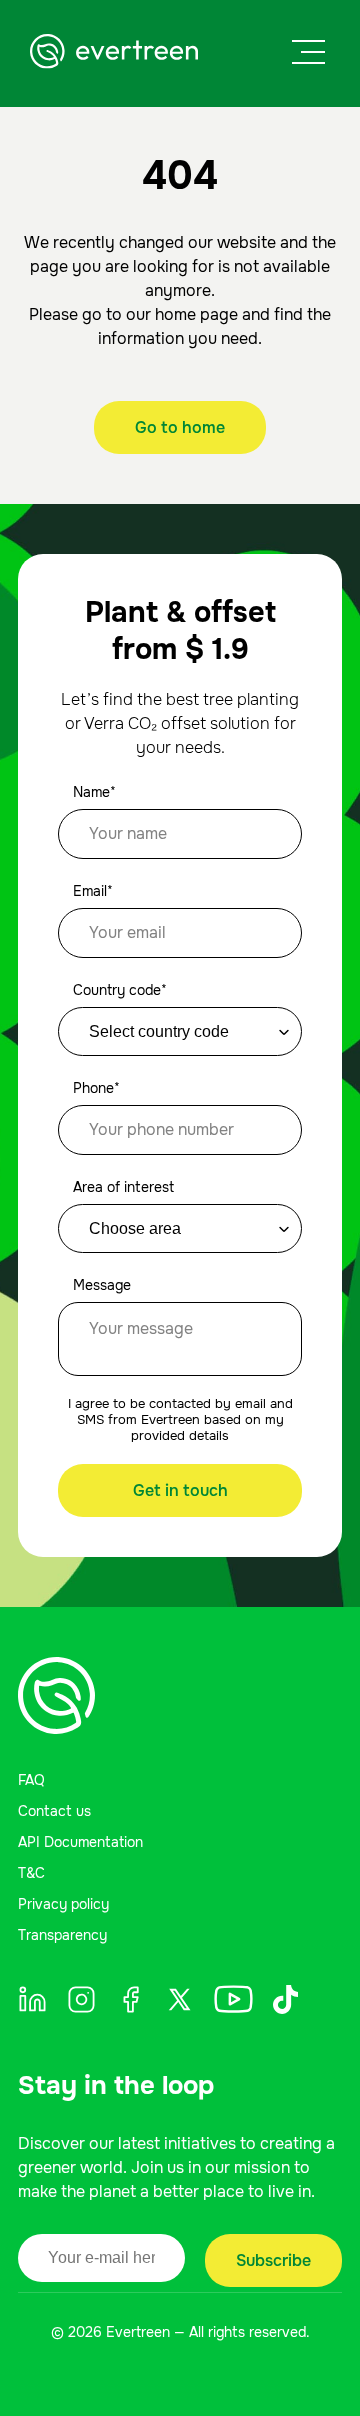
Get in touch (180, 1490)
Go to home (180, 427)
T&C (31, 1873)
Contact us (54, 1811)
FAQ (31, 1780)
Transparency (62, 1935)
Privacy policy (63, 1904)
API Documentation (80, 1842)
